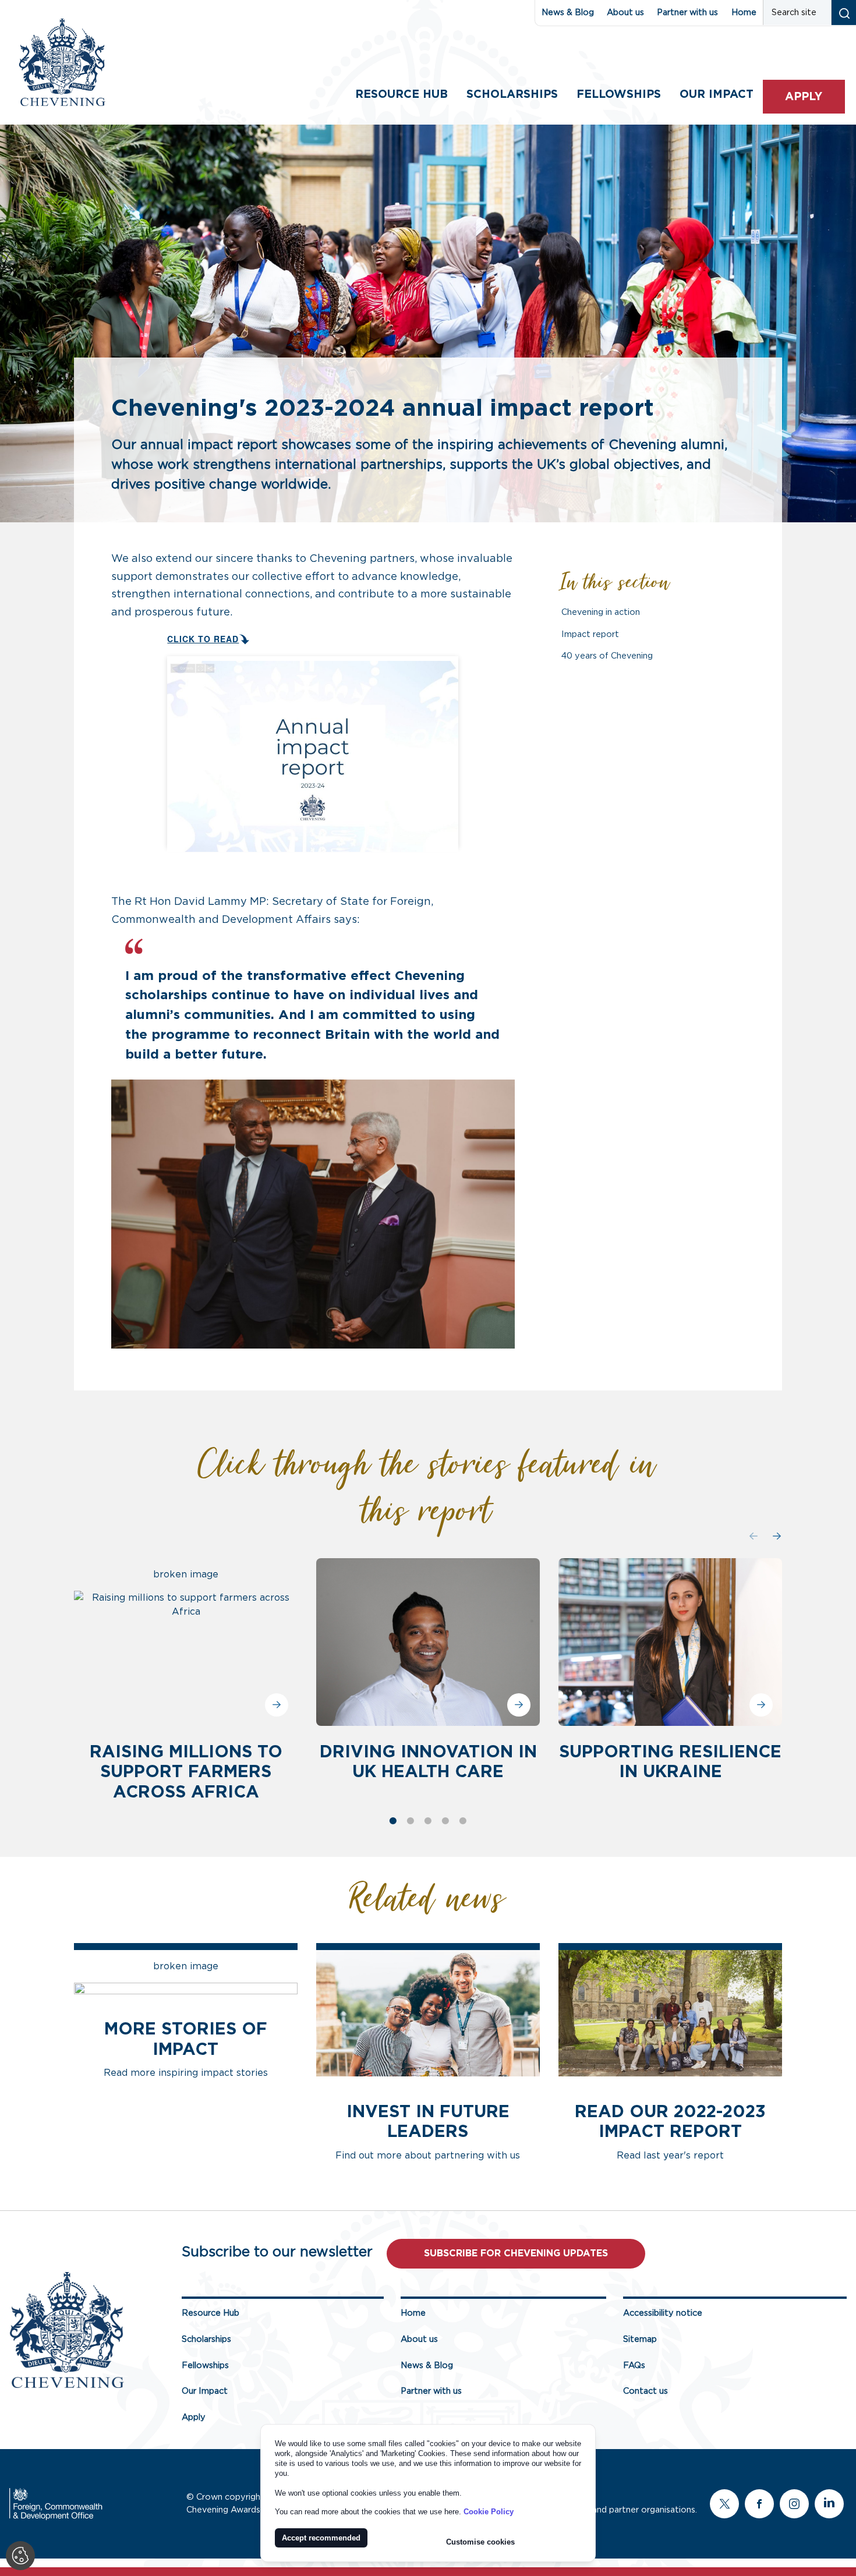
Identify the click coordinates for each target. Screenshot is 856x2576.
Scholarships (512, 95)
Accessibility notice (663, 2313)
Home (744, 13)
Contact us (645, 2391)
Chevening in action (601, 612)
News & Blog (568, 13)
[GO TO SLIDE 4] (445, 1821)
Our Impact (205, 2391)
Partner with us (687, 13)
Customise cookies (480, 2542)
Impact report (590, 634)
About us (625, 13)
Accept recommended (321, 2538)
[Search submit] (843, 13)
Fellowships (619, 95)
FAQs (634, 2366)
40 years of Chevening (607, 656)
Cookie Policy (489, 2512)
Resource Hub (402, 95)
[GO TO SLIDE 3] (428, 1821)
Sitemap (640, 2339)
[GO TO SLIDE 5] (463, 1821)
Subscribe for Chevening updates (516, 2253)
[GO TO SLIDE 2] (411, 1821)
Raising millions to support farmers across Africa (186, 1772)
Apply (804, 97)
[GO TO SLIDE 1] (393, 1821)
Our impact (717, 95)
